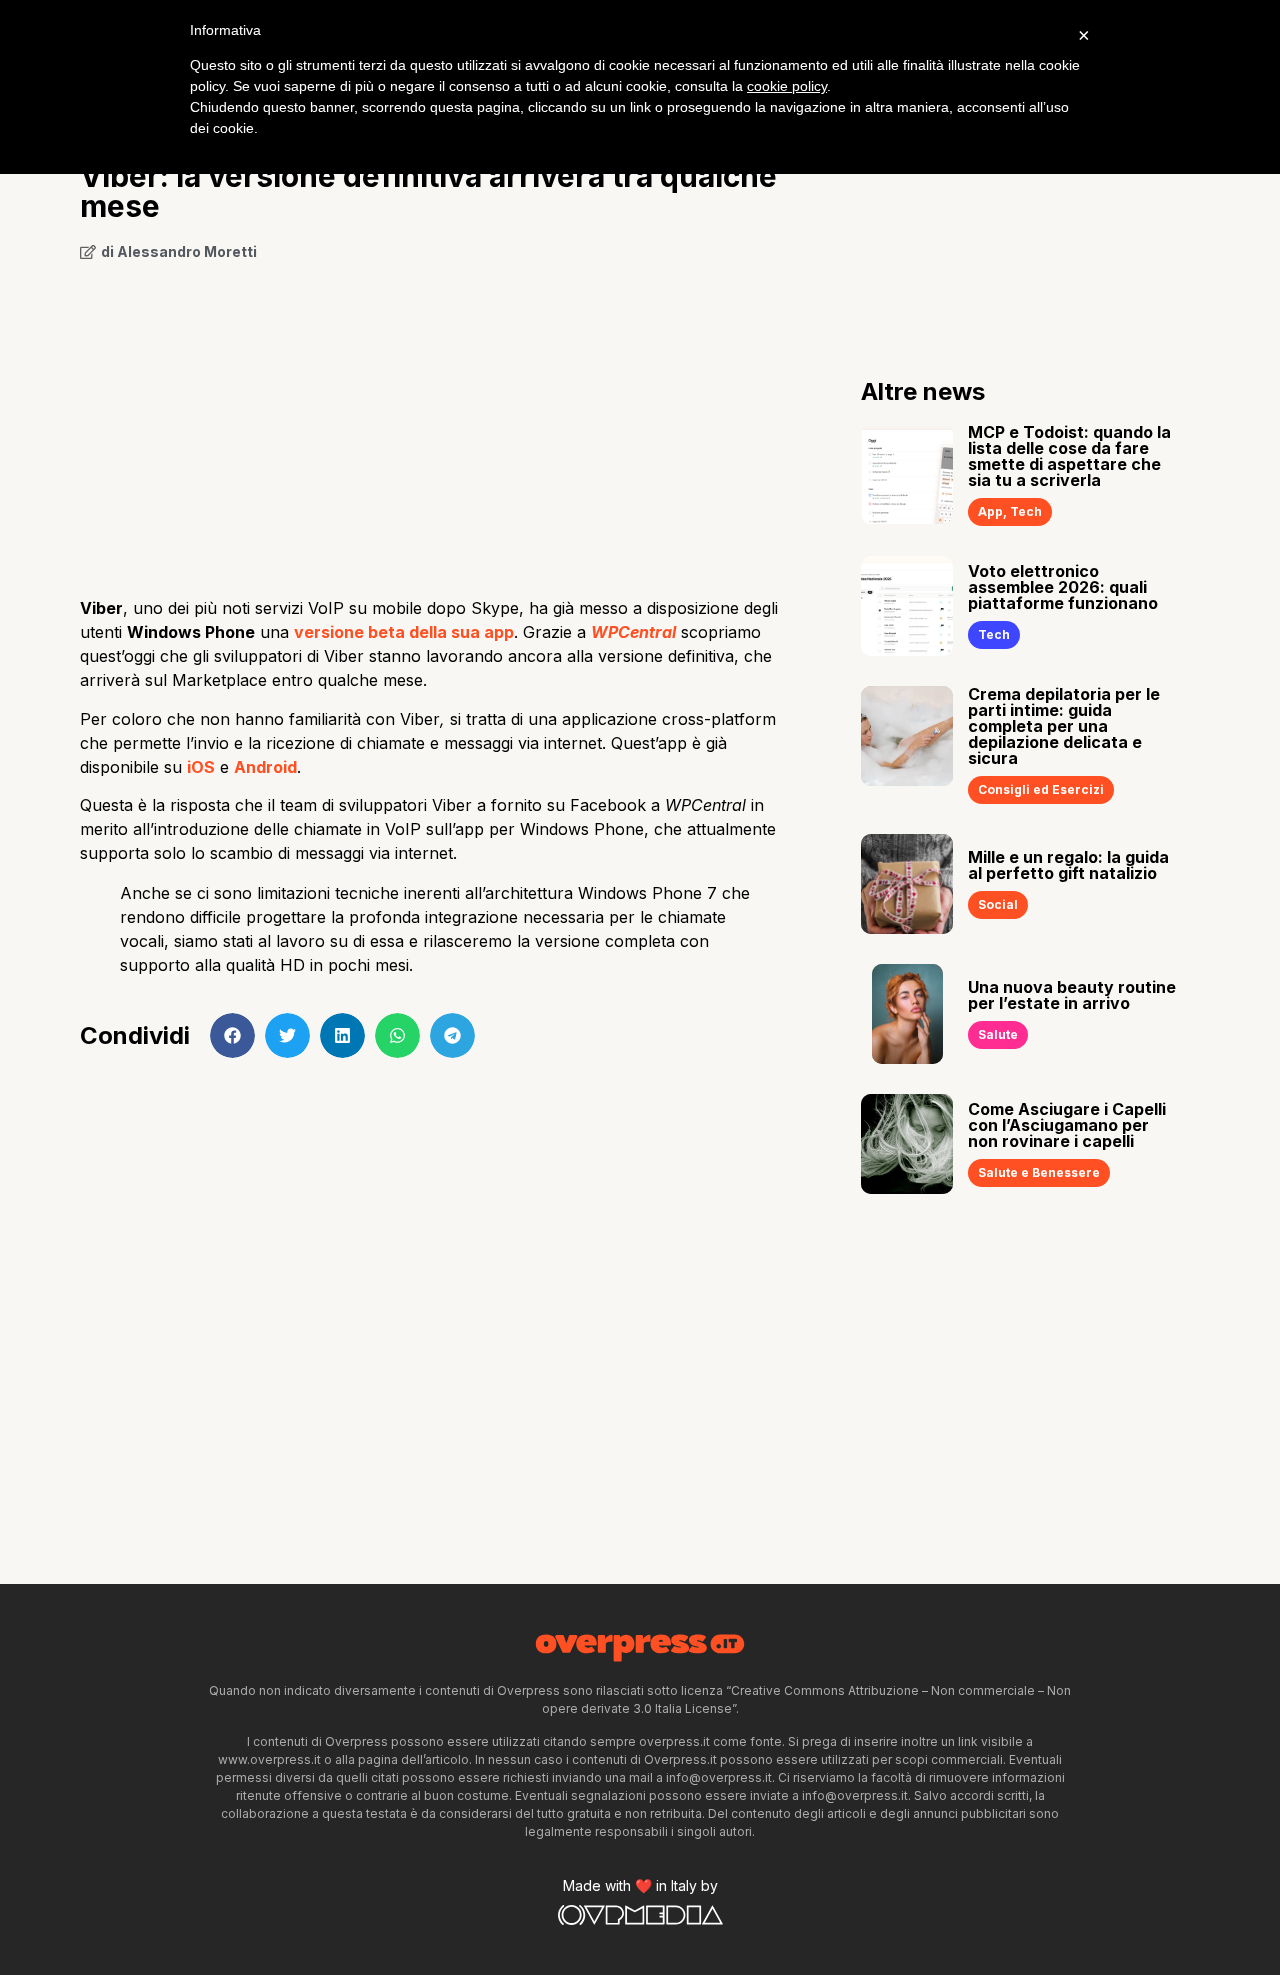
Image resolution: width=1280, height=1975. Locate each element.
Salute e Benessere (1039, 1172)
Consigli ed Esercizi (1041, 789)
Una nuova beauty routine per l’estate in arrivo (1072, 995)
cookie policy (787, 86)
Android (265, 767)
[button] (232, 1035)
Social (998, 904)
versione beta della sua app (404, 632)
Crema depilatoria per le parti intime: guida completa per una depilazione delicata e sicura (1064, 726)
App (990, 511)
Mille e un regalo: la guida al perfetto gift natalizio (1068, 865)
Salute (998, 1034)
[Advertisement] (440, 422)
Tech (1026, 511)
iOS (201, 767)
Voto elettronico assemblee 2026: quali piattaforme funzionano (1063, 587)
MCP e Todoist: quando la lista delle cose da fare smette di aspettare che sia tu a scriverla (1069, 456)
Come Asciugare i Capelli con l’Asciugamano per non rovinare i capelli (1067, 1125)
